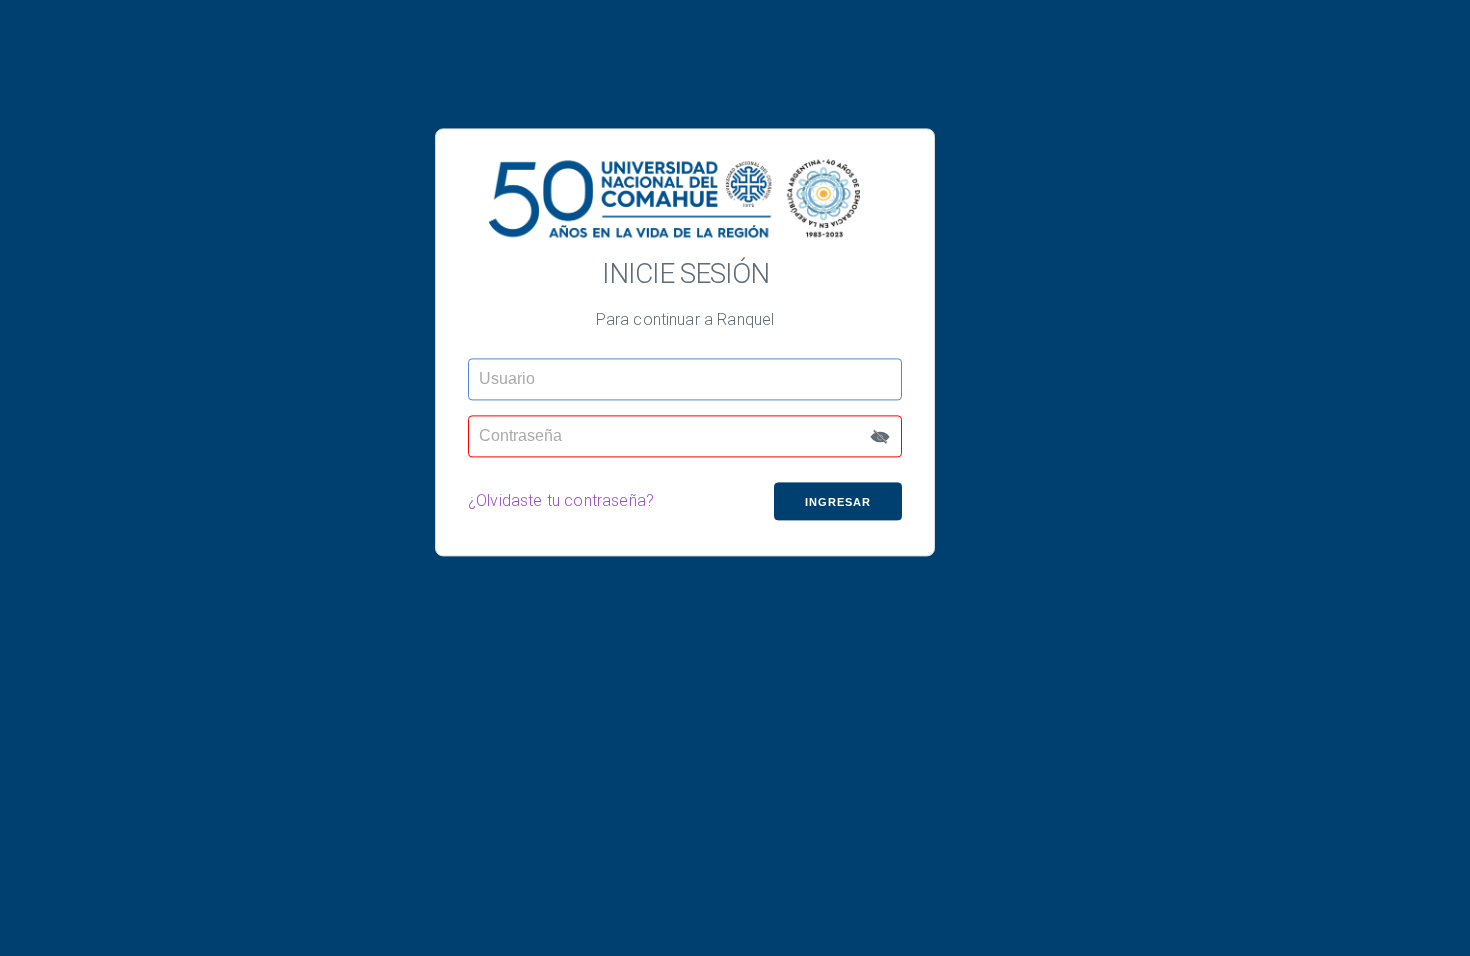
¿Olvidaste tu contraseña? (561, 501)
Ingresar (838, 502)
